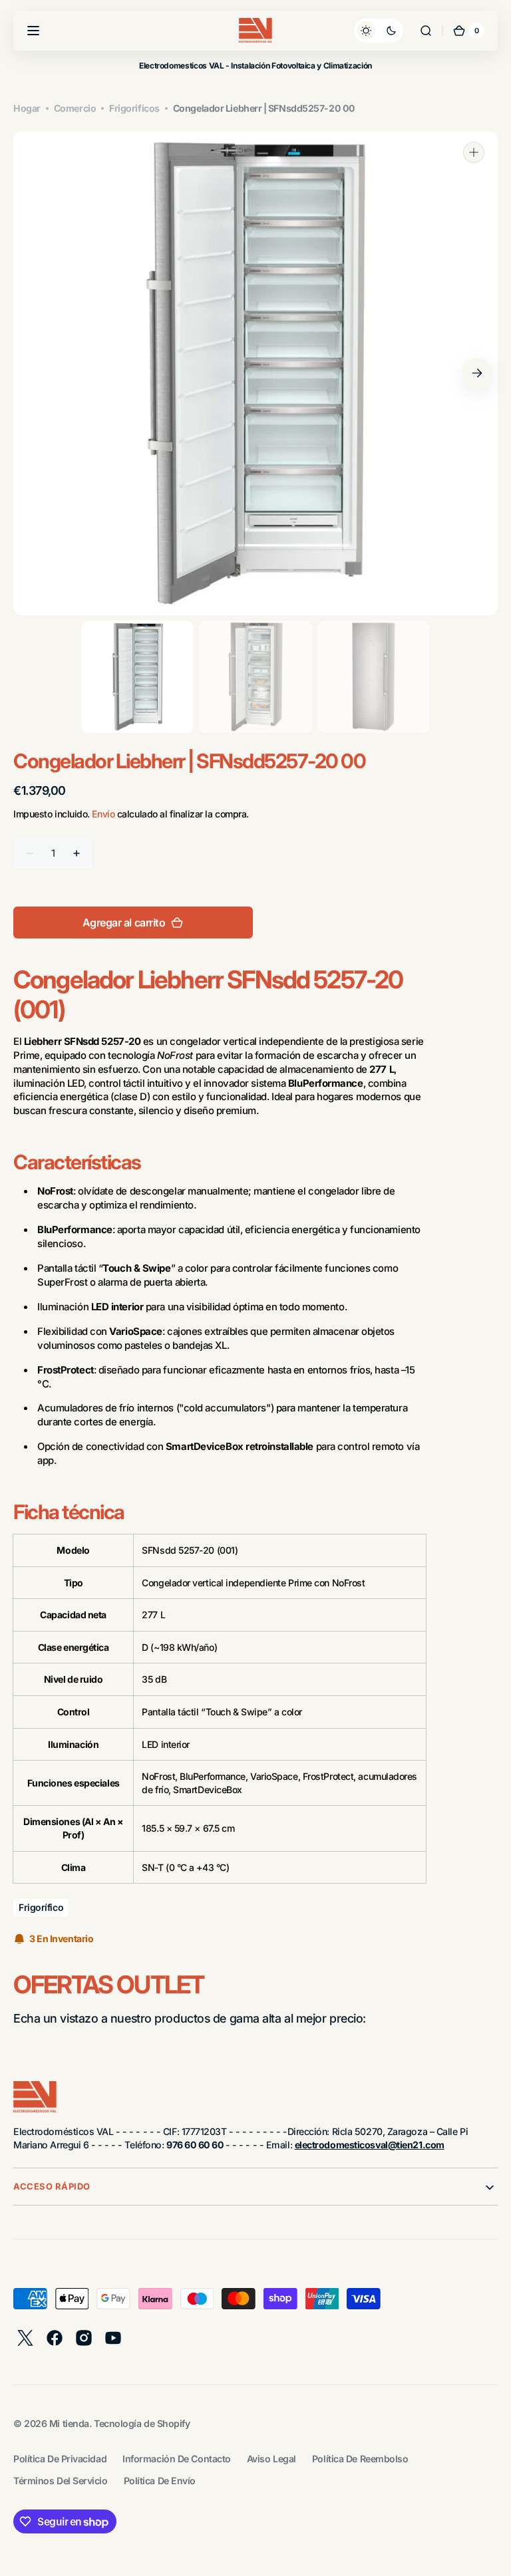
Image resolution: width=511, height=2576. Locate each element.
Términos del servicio (61, 2481)
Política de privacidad (60, 2459)
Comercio (75, 108)
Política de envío (160, 2481)
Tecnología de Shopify (142, 2423)
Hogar (27, 108)
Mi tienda (69, 2423)
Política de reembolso (360, 2459)
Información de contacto (177, 2459)
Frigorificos (134, 108)
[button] (33, 31)
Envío (103, 814)
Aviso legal (271, 2459)
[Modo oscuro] (379, 31)
